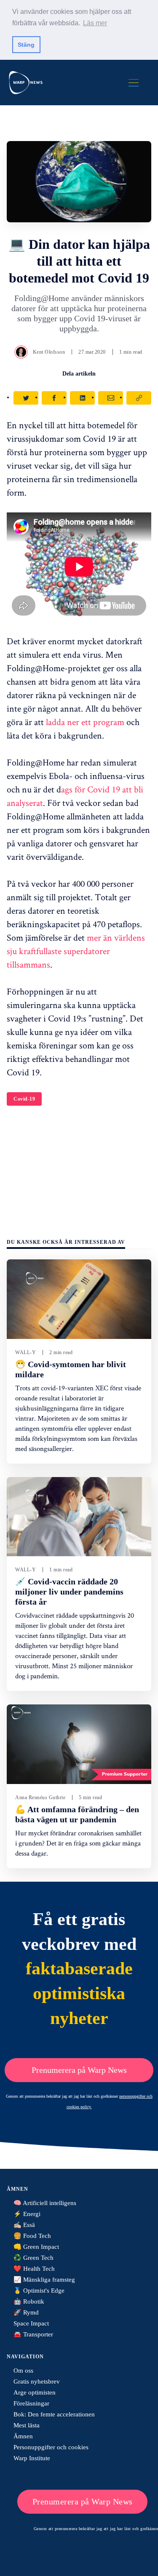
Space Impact (31, 2323)
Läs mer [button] (95, 23)
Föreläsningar (31, 2403)
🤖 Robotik (29, 2301)
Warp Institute (32, 2458)
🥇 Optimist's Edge (39, 2291)
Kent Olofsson (49, 352)
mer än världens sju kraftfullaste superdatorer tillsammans (76, 951)
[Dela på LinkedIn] (82, 398)
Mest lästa (27, 2425)
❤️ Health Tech (34, 2269)
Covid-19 (24, 1099)
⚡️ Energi (27, 2214)
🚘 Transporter (33, 2334)
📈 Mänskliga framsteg (44, 2280)
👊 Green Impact (36, 2247)
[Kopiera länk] (139, 398)
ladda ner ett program (84, 722)
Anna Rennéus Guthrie (40, 1797)
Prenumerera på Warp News (79, 2070)
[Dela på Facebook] (54, 398)
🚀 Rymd (26, 2312)
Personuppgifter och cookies (51, 2447)
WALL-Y (25, 1352)
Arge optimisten (35, 2392)
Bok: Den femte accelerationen (54, 2414)
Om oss (23, 2371)
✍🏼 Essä (24, 2225)
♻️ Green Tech (33, 2258)
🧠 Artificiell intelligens (45, 2203)
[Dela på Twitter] (26, 398)
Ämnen (23, 2436)
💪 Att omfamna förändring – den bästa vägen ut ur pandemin (77, 1814)
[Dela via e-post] (111, 398)
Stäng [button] (26, 45)
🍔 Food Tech (32, 2236)
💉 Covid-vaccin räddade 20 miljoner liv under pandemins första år (69, 1592)
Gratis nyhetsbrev (37, 2381)
